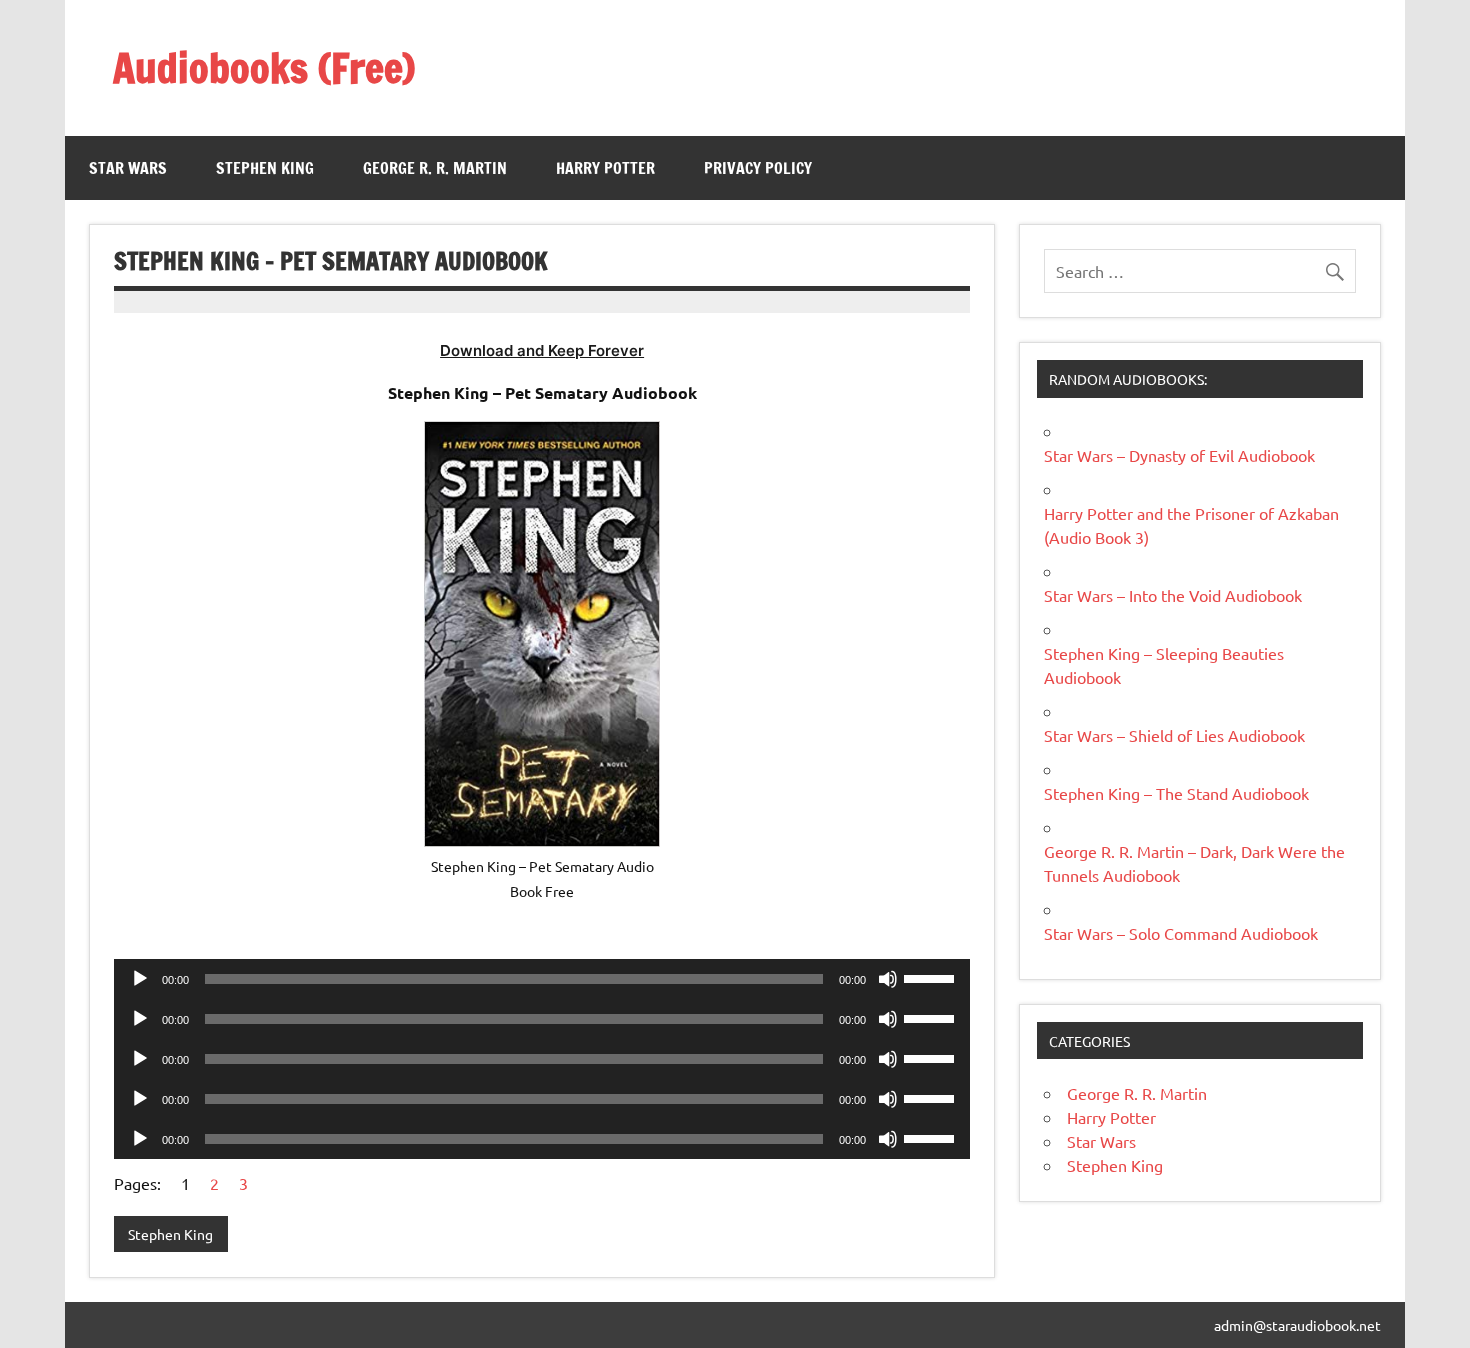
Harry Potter (605, 168)
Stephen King (265, 168)
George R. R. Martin (435, 168)
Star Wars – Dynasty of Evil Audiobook (1179, 455)
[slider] (932, 977)
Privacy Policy (758, 168)
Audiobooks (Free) (264, 67)
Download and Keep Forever (542, 350)
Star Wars (128, 168)
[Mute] (888, 979)
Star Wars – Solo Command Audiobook (1181, 933)
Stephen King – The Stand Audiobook (1176, 793)
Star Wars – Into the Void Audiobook (1173, 595)
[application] (542, 979)
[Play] (140, 979)
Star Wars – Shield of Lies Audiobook (1174, 735)
